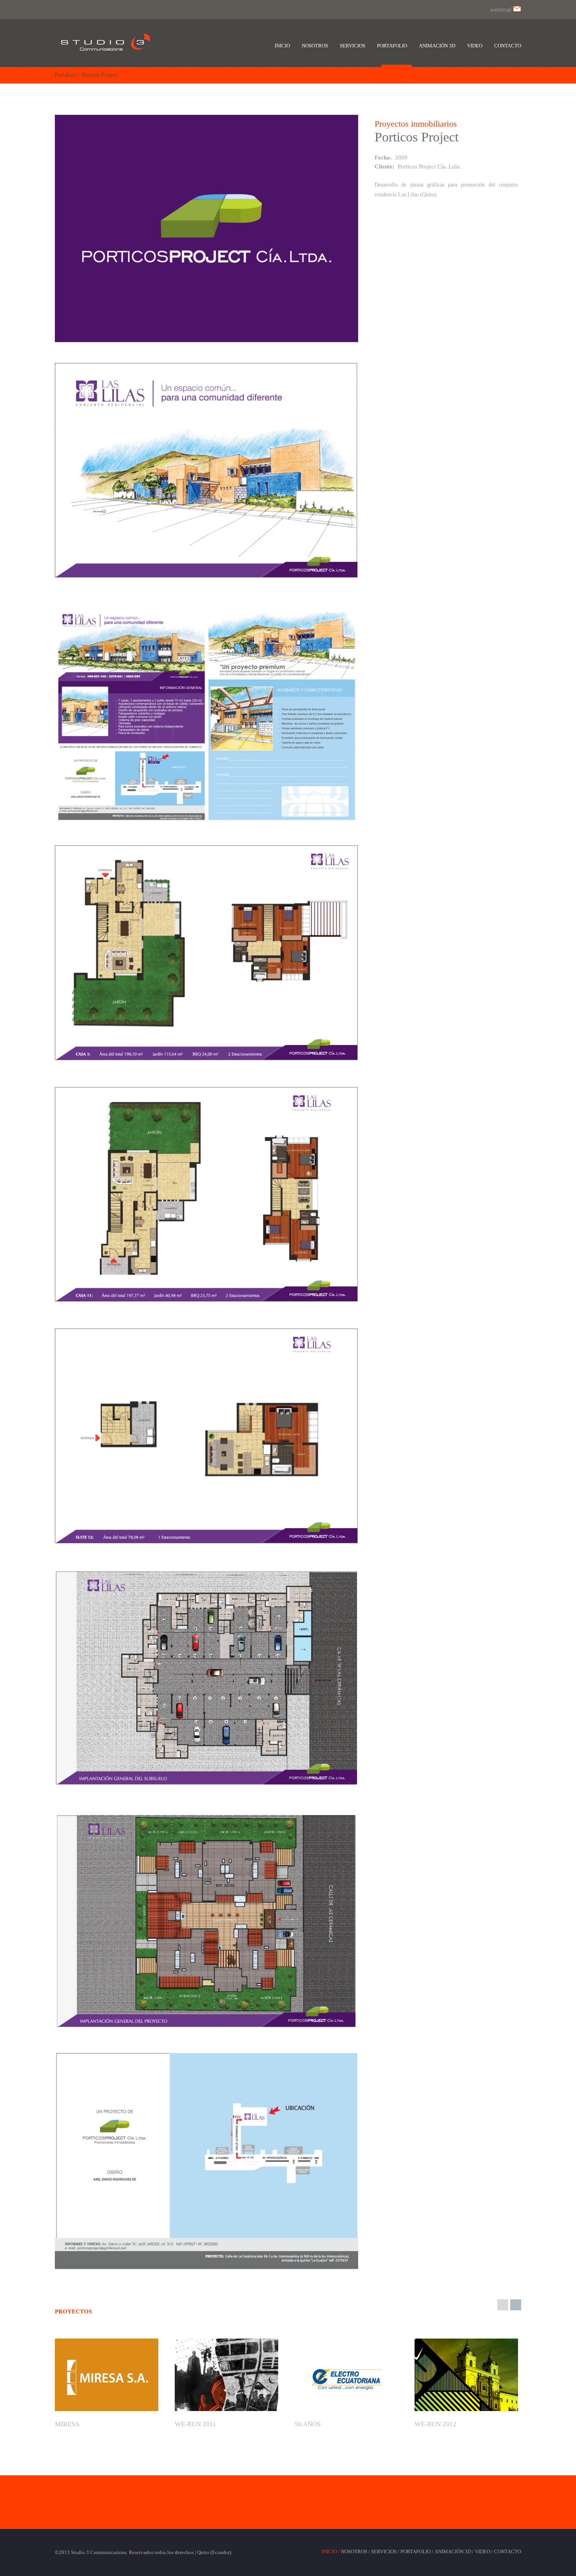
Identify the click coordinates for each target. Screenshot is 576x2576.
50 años (308, 2424)
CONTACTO (508, 2552)
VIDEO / (484, 2552)
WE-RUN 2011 (196, 2424)
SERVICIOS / (385, 2552)
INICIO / (331, 2552)
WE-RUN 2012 (436, 2424)
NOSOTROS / (355, 2552)
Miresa (67, 2424)
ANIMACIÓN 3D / (454, 2552)
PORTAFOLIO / (417, 2552)
